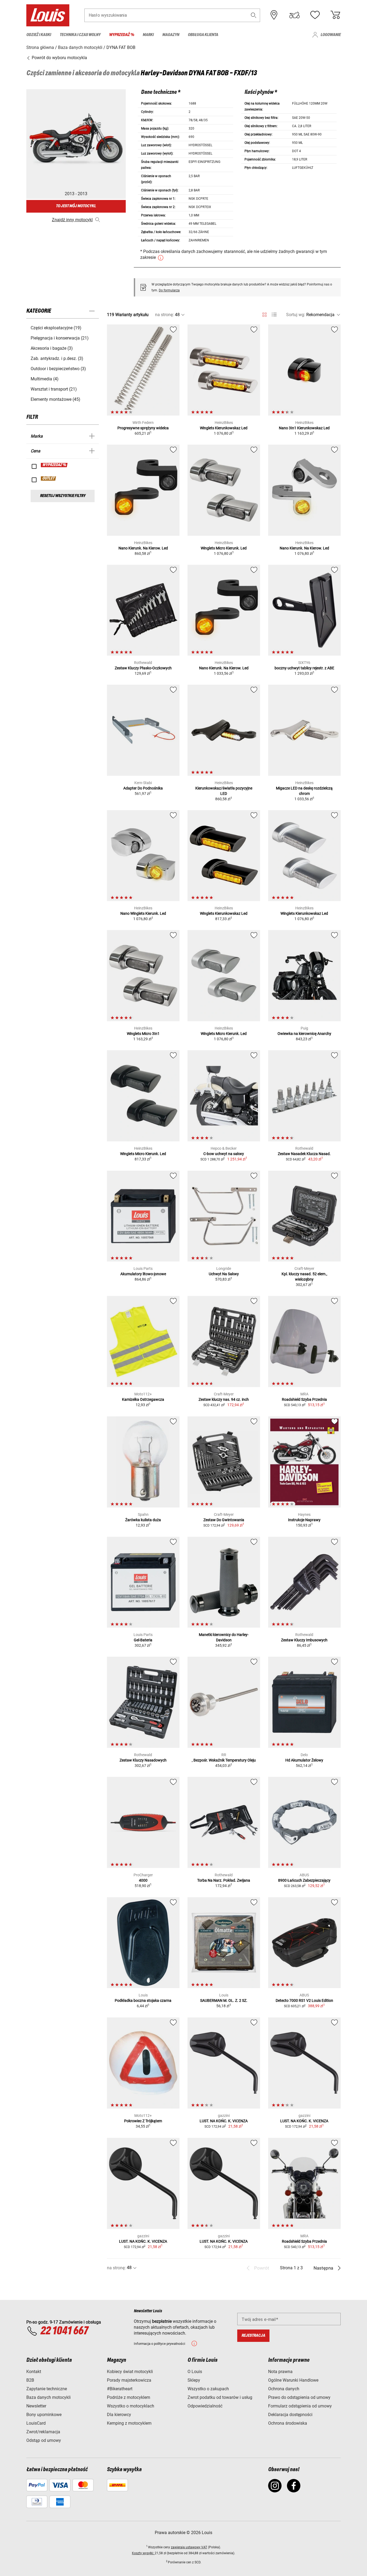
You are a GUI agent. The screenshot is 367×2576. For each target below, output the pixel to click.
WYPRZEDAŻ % (54, 465)
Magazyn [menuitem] (171, 35)
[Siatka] (265, 314)
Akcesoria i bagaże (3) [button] (52, 348)
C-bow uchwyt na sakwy (224, 1154)
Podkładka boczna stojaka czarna (143, 2000)
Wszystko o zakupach (208, 2389)
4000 (143, 1880)
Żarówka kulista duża (143, 1520)
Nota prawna (280, 2372)
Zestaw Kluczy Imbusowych (304, 1640)
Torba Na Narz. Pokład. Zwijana (224, 1880)
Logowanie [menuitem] (331, 35)
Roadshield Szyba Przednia (304, 1399)
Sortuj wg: (296, 315)
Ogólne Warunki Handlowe (293, 2380)
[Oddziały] (274, 15)
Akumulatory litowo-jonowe (143, 1274)
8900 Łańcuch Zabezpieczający (304, 1880)
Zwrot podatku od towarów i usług (220, 2397)
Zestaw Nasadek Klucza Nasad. (304, 1154)
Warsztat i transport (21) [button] (54, 389)
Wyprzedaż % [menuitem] (122, 35)
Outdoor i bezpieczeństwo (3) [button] (58, 369)
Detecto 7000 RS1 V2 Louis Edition (304, 2000)
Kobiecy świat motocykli (130, 2372)
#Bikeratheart (120, 2389)
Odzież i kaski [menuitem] (39, 35)
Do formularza (169, 290)
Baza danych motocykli (48, 2397)
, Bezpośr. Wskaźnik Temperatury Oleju (224, 1760)
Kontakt (34, 2372)
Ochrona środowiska (288, 2423)
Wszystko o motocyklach (131, 2406)
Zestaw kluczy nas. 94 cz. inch (224, 1399)
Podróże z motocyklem (129, 2397)
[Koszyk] (335, 15)
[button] (254, 15)
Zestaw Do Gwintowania (224, 1520)
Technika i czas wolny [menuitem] (80, 35)
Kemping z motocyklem (129, 2423)
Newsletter (36, 2406)
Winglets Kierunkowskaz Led (224, 428)
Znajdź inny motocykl (72, 220)
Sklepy (194, 2380)
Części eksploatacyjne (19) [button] (56, 328)
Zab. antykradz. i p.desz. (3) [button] (57, 358)
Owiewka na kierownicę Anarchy (304, 1034)
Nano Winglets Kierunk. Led (143, 913)
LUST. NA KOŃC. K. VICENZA (224, 2121)
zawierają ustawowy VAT (189, 2547)
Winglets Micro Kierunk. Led (224, 548)
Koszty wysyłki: (143, 2553)
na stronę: (164, 315)
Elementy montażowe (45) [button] (55, 399)
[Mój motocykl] (294, 15)
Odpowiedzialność (205, 2406)
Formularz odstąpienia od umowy (300, 2406)
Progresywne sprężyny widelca (143, 428)
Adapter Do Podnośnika (143, 788)
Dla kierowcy (119, 2415)
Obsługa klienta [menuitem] (203, 35)
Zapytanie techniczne (47, 2389)
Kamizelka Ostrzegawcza (143, 1399)
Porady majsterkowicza (129, 2380)
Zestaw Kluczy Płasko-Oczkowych (143, 668)
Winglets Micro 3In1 (143, 1034)
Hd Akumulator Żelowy (304, 1760)
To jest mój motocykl (76, 206)
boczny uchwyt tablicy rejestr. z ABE (304, 668)
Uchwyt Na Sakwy (224, 1274)
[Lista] (274, 315)
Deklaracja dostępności (290, 2415)
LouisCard (36, 2423)
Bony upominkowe (44, 2415)
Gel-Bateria (143, 1640)
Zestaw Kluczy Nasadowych (143, 1760)
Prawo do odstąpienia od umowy (299, 2397)
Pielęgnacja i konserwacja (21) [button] (60, 338)
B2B (30, 2380)
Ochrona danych (284, 2389)
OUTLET (49, 478)
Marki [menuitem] (148, 35)
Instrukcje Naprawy (304, 1520)
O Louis (195, 2372)
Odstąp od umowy (44, 2440)
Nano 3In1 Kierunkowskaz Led (304, 428)
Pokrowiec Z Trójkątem (143, 2121)
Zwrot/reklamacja (43, 2432)
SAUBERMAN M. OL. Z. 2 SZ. (224, 2000)
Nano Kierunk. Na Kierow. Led (143, 548)
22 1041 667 (64, 2331)
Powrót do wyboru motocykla (59, 58)
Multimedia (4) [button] (45, 379)
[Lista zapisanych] (315, 15)
